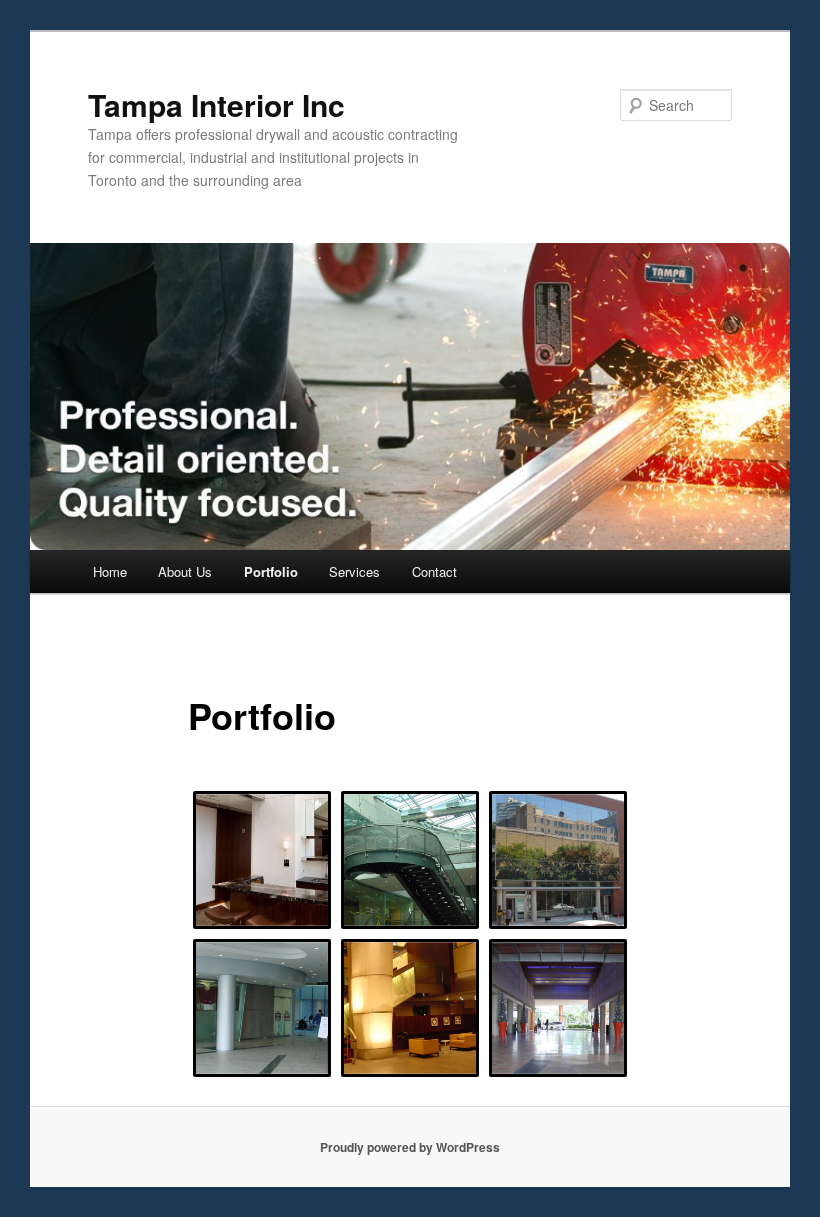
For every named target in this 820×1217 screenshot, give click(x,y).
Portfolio (271, 571)
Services (354, 571)
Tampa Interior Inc (216, 104)
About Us (185, 571)
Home (110, 571)
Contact (434, 571)
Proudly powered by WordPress (410, 1147)
